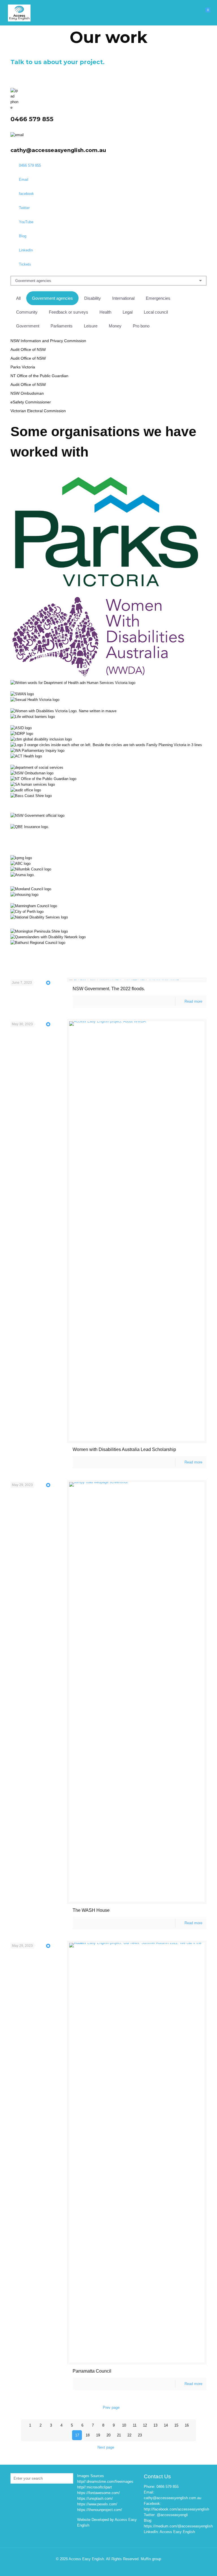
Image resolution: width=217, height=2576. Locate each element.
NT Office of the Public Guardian (39, 376)
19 (98, 2435)
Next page (106, 2447)
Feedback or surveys (69, 312)
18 (88, 2435)
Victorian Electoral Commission (38, 411)
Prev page (111, 2407)
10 (124, 2425)
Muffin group (151, 2559)
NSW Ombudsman (27, 393)
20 (108, 2435)
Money (115, 326)
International (123, 298)
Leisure (91, 326)
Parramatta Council (92, 2371)
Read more (193, 1001)
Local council (156, 312)
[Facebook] (97, 2567)
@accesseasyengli (172, 2515)
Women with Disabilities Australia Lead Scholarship (124, 1449)
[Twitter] (105, 2567)
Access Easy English (177, 2532)
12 (145, 2425)
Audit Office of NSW (28, 349)
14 (166, 2425)
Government (28, 326)
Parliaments (62, 326)
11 (135, 2425)
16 (187, 2425)
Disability (93, 298)
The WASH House (91, 1910)
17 (77, 2435)
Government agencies (52, 298)
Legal (128, 312)
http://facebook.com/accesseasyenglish (176, 2509)
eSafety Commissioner (31, 402)
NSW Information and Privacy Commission (48, 341)
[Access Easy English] (19, 13)
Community (27, 312)
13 (155, 2425)
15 (176, 2425)
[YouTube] (112, 2567)
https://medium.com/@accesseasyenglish (178, 2526)
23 (140, 2435)
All (18, 298)
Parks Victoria (23, 367)
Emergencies (158, 298)
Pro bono (141, 326)
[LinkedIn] (120, 2567)
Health (105, 312)
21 (119, 2435)
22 (129, 2435)
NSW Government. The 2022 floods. (109, 989)
